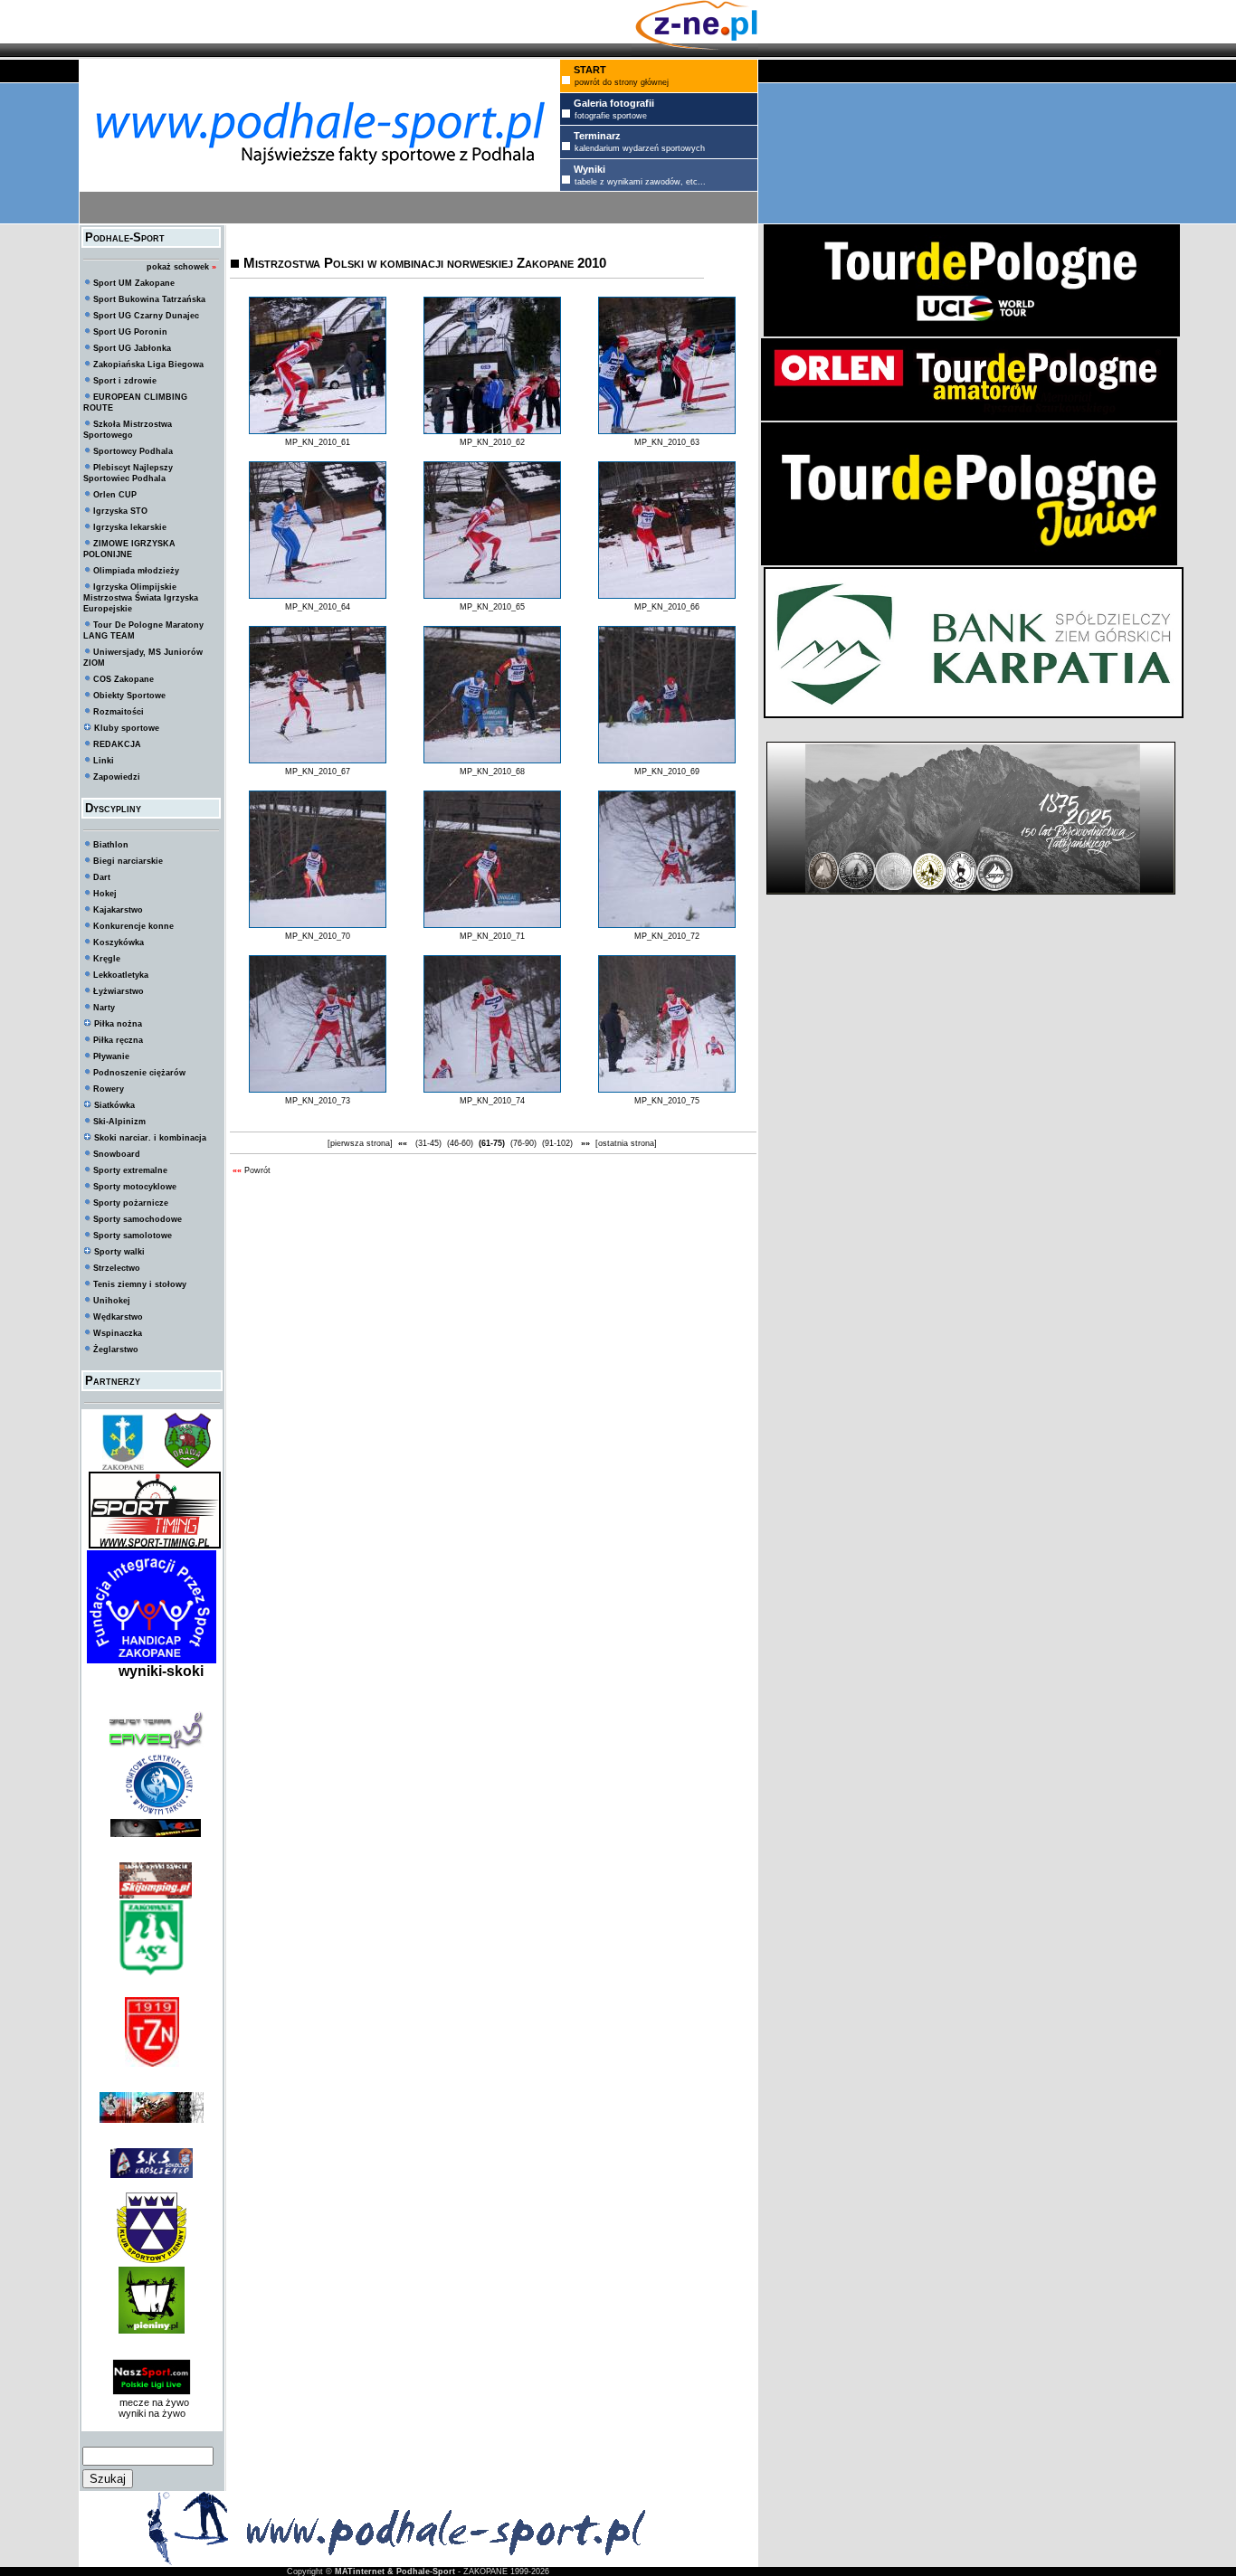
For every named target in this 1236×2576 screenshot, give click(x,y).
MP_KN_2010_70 (318, 936)
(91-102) (557, 1143)
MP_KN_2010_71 (492, 936)
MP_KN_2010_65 (492, 607)
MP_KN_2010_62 (492, 442)
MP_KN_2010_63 (667, 442)
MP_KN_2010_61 (318, 442)
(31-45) (428, 1143)
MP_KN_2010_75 (667, 1101)
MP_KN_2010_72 (667, 936)
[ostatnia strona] (626, 1143)
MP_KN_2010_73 (318, 1101)
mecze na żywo (152, 2402)
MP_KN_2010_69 (667, 772)
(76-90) (523, 1143)
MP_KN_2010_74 (492, 1101)
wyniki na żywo (152, 2413)
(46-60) (460, 1143)
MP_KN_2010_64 (318, 607)
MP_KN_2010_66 (667, 607)
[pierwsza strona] (360, 1143)
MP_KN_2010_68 (492, 772)
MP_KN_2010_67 (318, 772)
